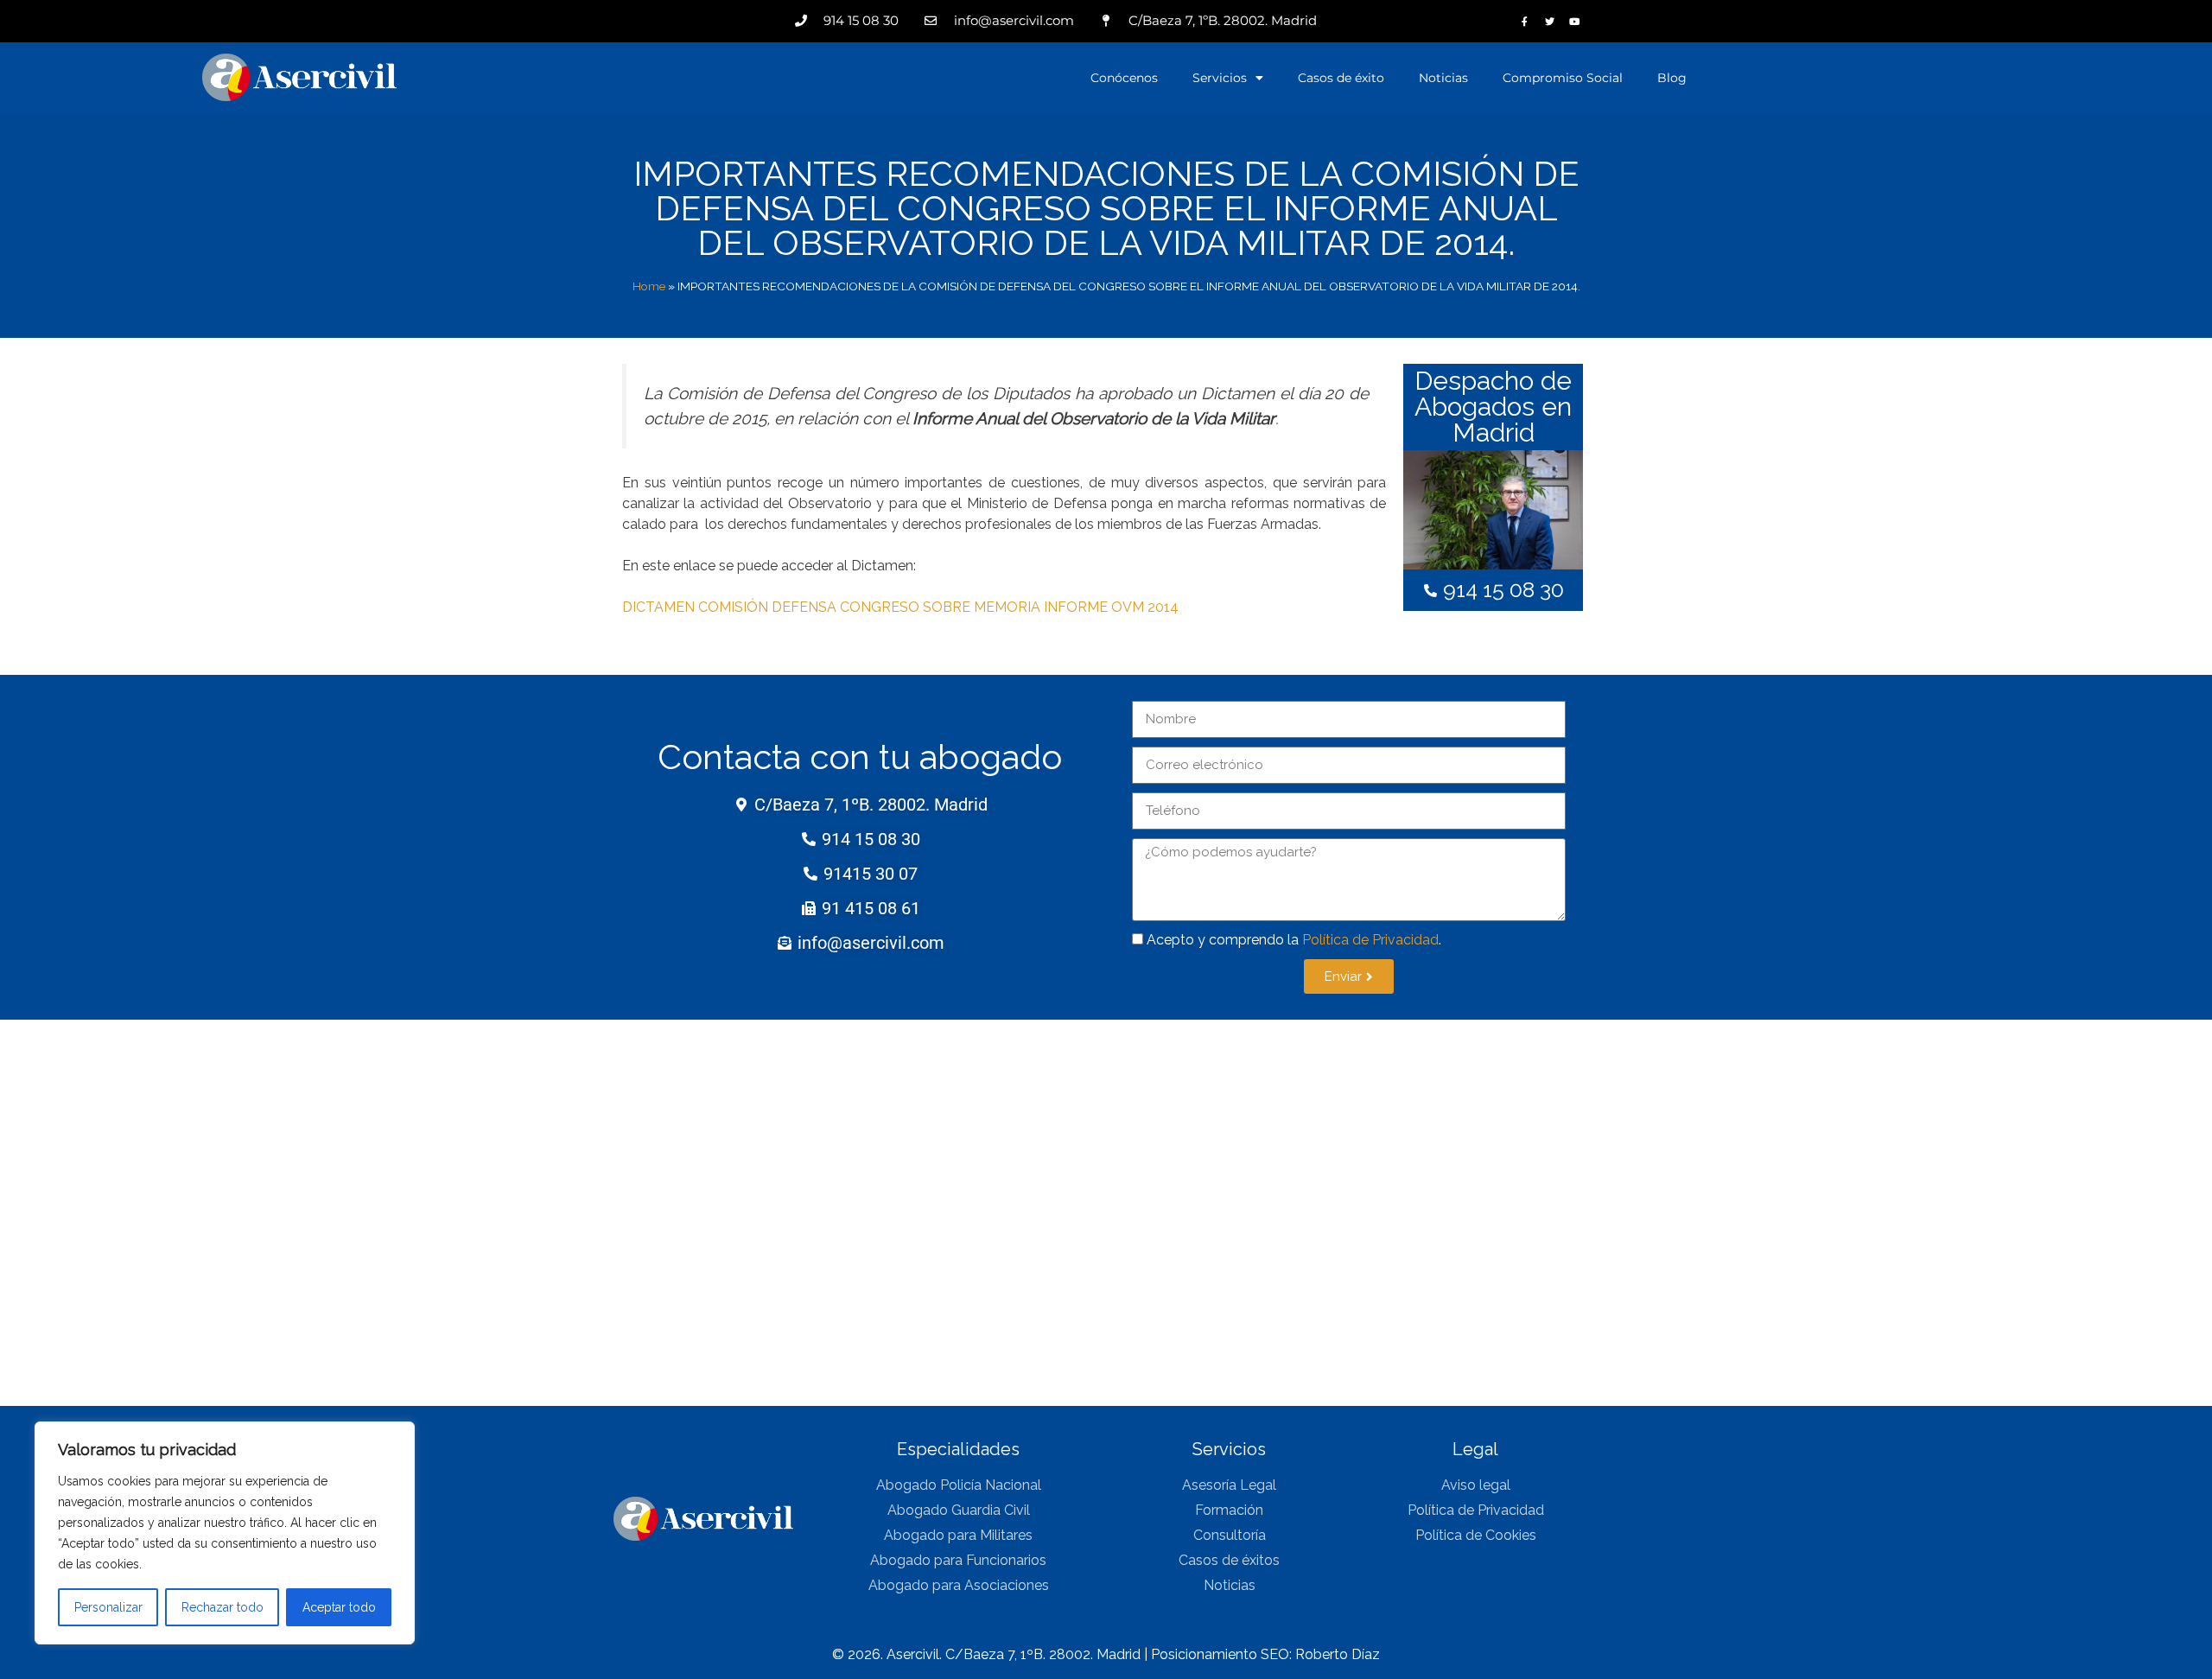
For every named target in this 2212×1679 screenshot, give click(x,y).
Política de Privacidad (1370, 940)
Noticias (1443, 78)
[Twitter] (1550, 21)
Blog (1672, 78)
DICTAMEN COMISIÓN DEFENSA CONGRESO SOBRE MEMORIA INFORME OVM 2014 (900, 607)
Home (649, 286)
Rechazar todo (222, 1607)
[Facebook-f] (1525, 21)
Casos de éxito (1341, 78)
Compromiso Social (1563, 78)
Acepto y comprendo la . (1294, 940)
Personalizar (108, 1607)
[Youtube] (1575, 21)
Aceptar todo (339, 1607)
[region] (225, 1533)
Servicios (1220, 78)
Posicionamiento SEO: (1223, 1654)
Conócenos (1124, 78)
